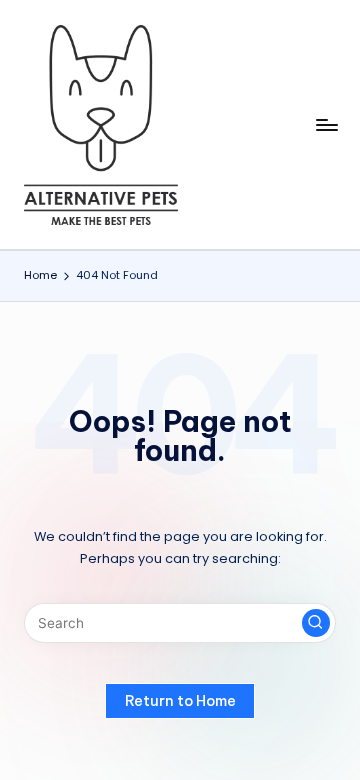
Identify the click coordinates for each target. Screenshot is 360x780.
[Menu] (326, 124)
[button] (316, 623)
